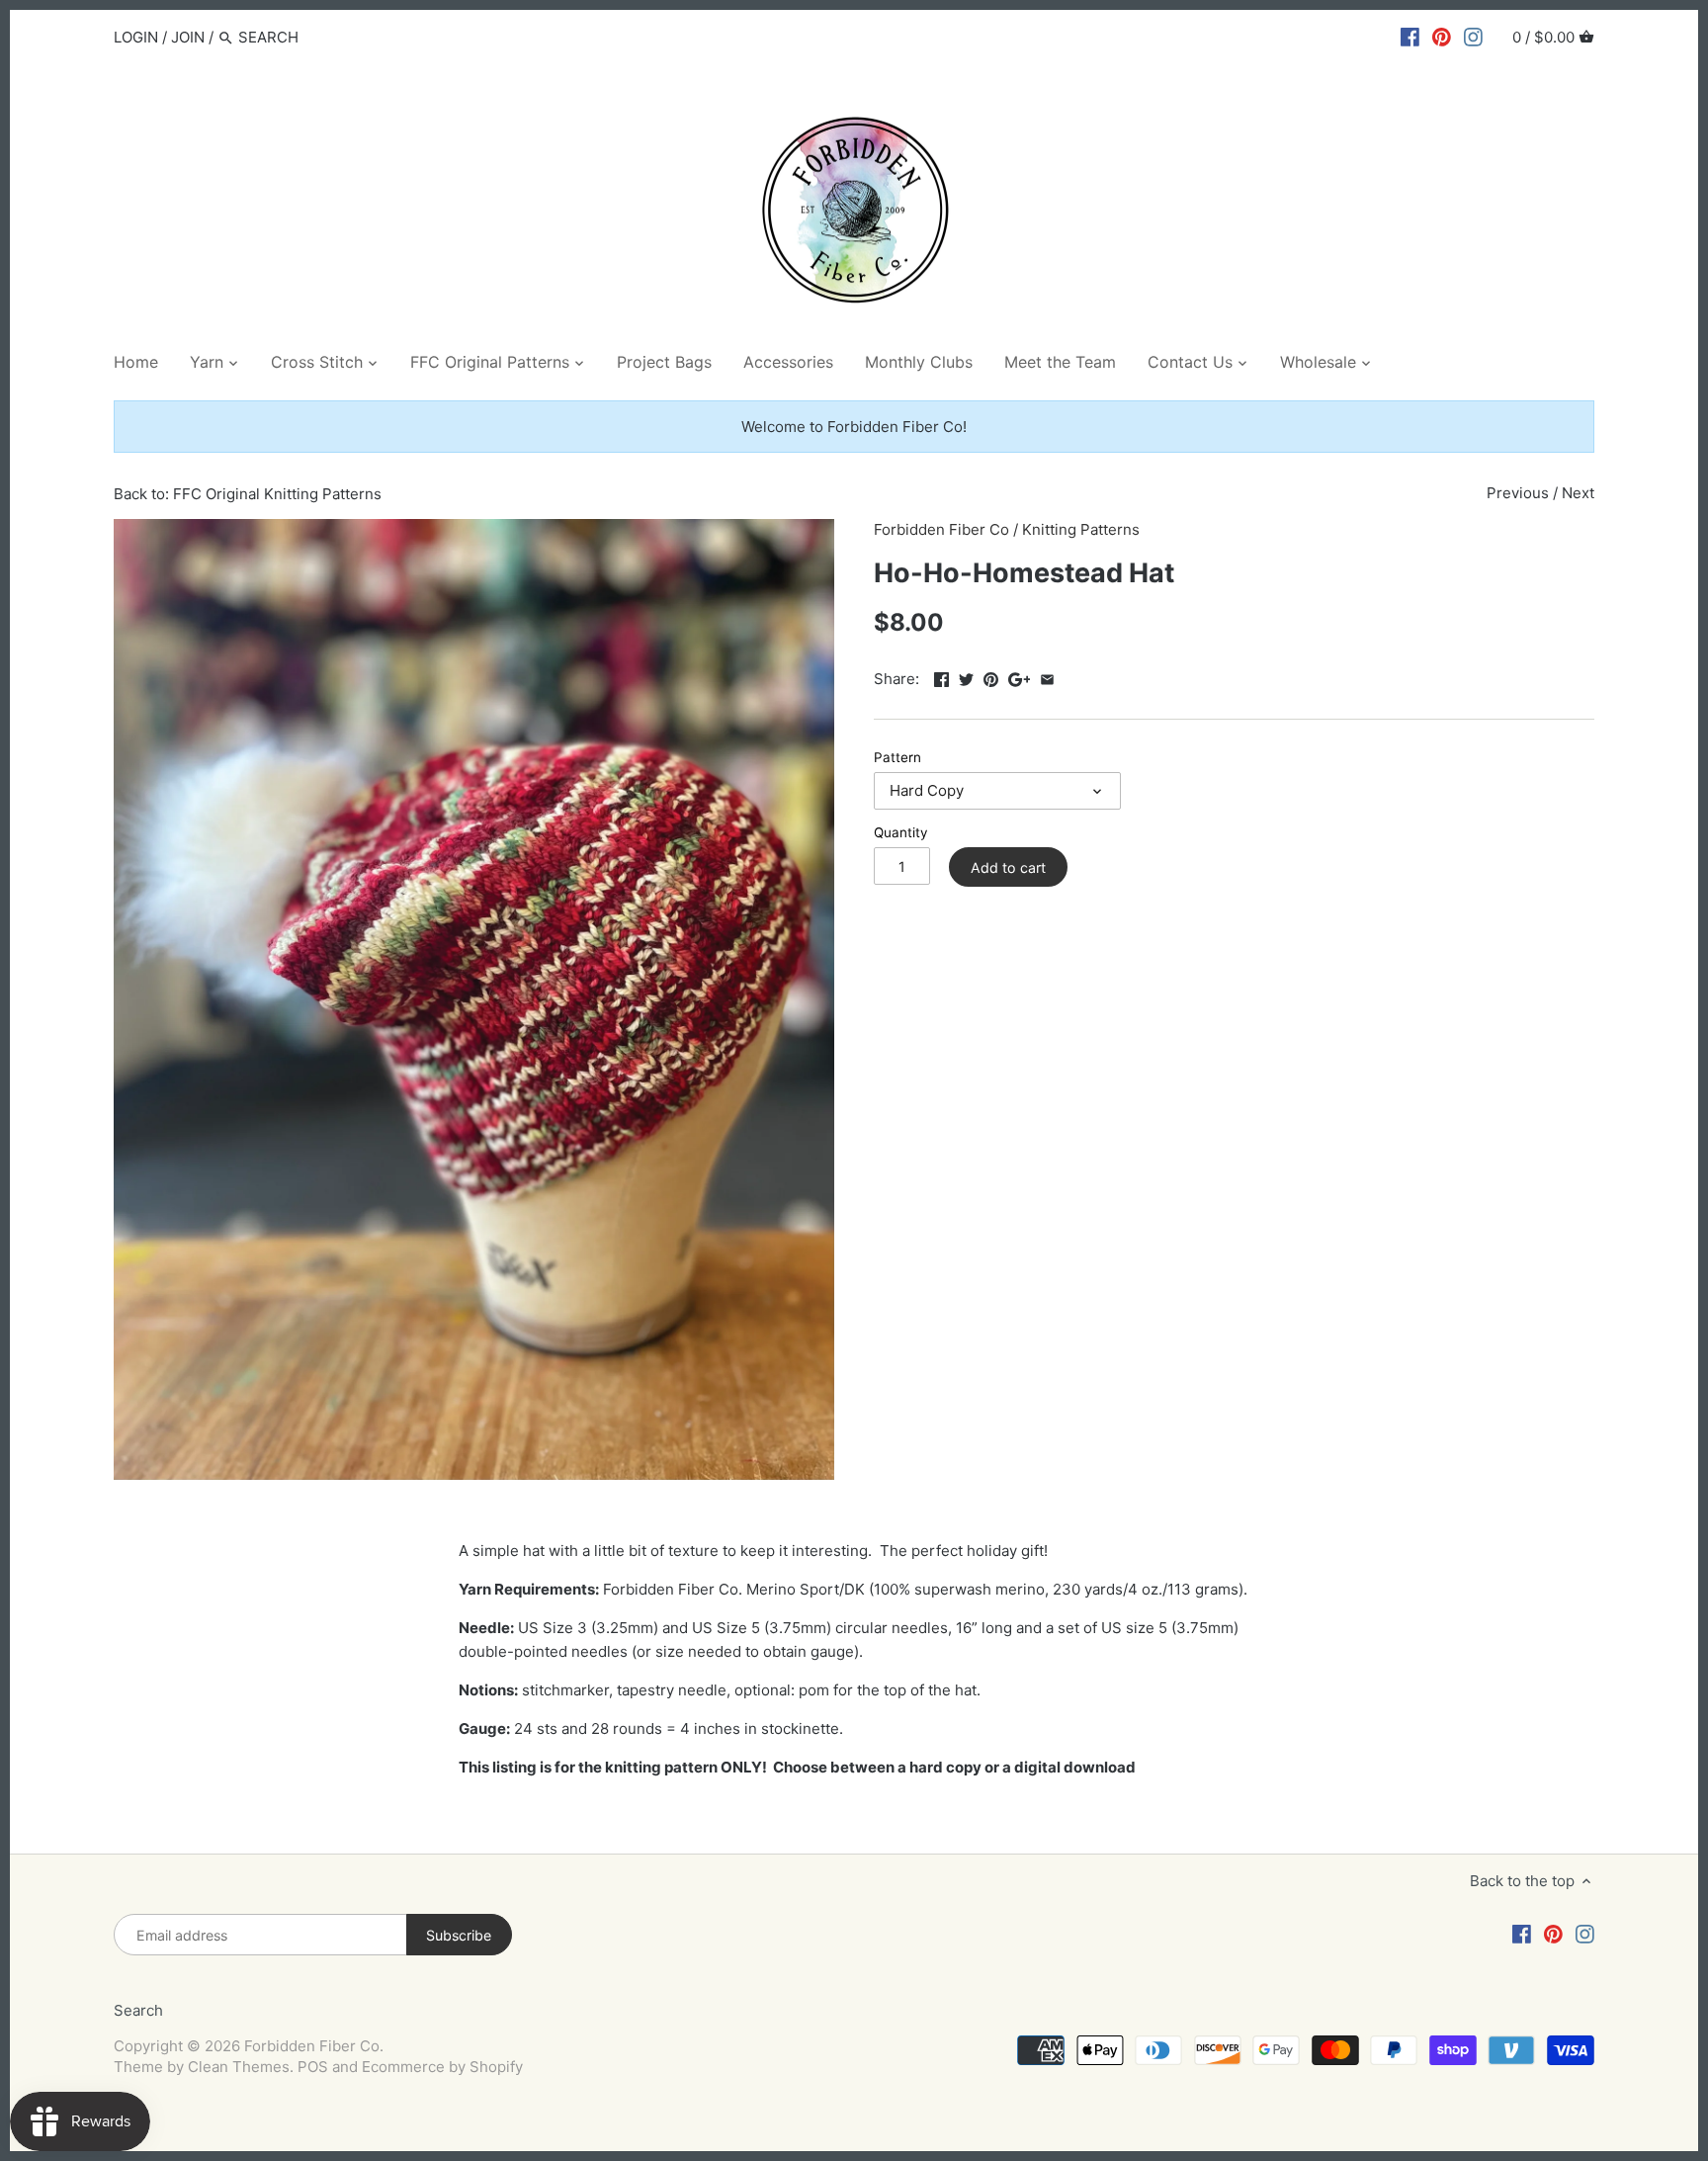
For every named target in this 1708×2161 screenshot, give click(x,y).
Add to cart (1008, 867)
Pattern (897, 757)
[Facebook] (1410, 37)
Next (1578, 493)
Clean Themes (239, 2067)
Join (188, 37)
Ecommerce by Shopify (442, 2067)
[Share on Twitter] (966, 677)
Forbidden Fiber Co (941, 529)
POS (313, 2067)
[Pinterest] (1442, 37)
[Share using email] (1047, 677)
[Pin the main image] (991, 677)
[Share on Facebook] (941, 677)
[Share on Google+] (1020, 677)
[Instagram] (1473, 37)
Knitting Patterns (1081, 529)
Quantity (901, 832)
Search (138, 2010)
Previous (1518, 493)
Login (136, 37)
